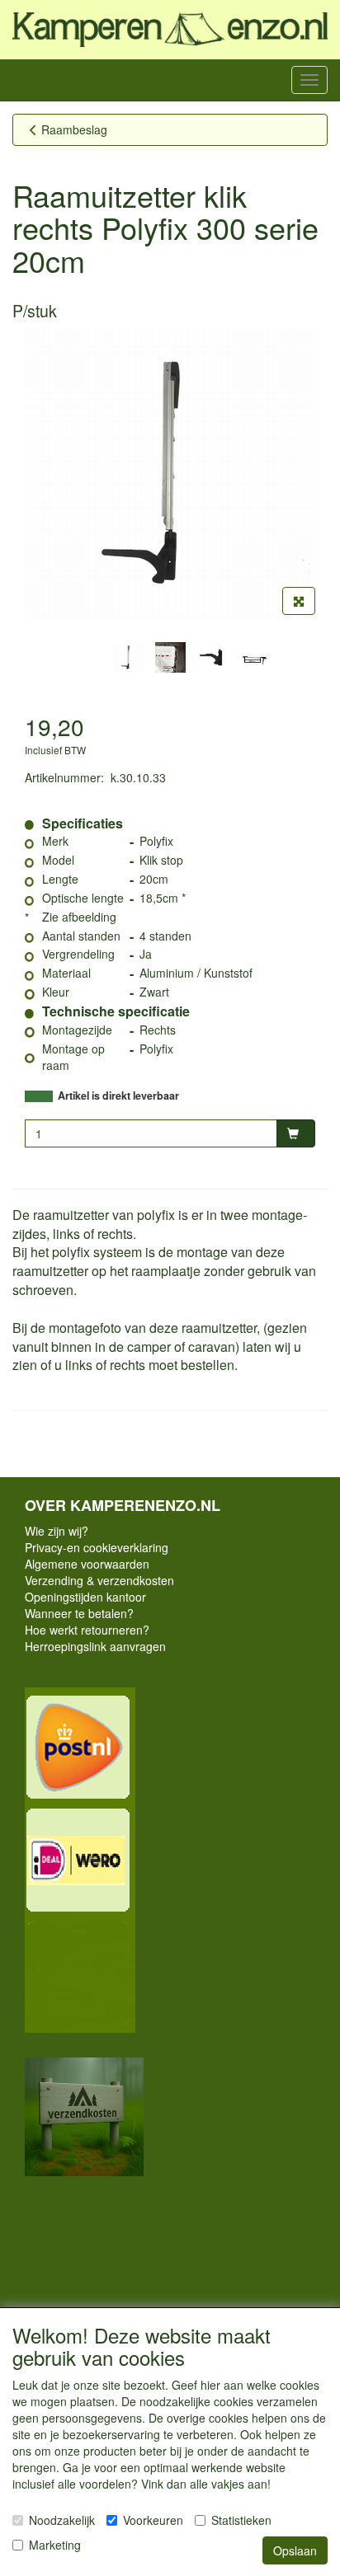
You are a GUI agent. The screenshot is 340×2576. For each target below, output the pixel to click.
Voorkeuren (153, 2520)
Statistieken (241, 2520)
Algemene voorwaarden (87, 1564)
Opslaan (295, 2550)
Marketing (55, 2545)
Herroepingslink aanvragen (95, 1646)
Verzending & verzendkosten (99, 1580)
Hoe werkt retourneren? (87, 1630)
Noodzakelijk (62, 2520)
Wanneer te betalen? (79, 1613)
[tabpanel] (128, 657)
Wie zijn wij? (57, 1531)
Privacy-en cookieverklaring (97, 1547)
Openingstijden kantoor (85, 1597)
